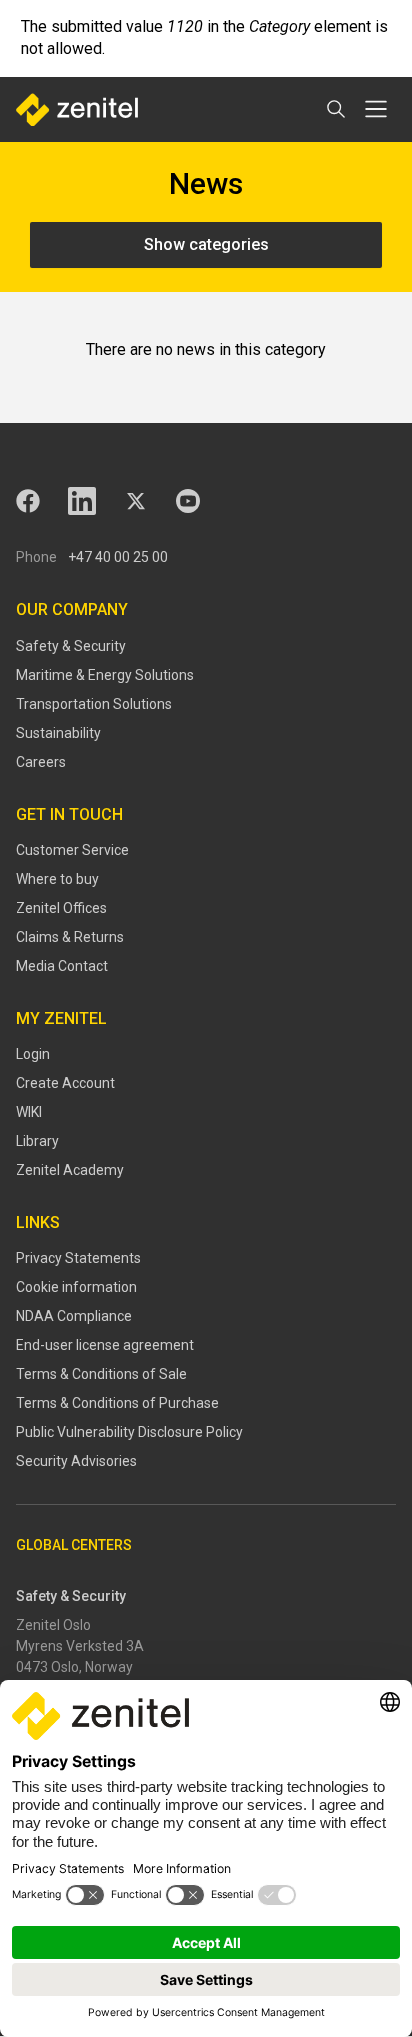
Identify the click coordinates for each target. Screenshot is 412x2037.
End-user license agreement (105, 1345)
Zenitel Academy (70, 1170)
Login (33, 1054)
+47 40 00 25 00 (118, 557)
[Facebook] (28, 501)
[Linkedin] (82, 501)
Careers (41, 762)
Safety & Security (71, 646)
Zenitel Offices (61, 908)
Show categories (206, 244)
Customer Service (72, 850)
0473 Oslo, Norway (74, 1667)
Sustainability (58, 733)
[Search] (336, 109)
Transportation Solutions (94, 704)
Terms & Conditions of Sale (101, 1374)
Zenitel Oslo (53, 1625)
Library (37, 1141)
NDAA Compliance (74, 1316)
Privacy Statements (78, 1258)
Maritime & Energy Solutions (105, 675)
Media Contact (62, 966)
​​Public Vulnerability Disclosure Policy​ (129, 1432)
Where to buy (57, 879)
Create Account (65, 1083)
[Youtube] (188, 501)
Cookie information (76, 1287)
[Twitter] (136, 501)
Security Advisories (76, 1461)
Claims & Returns (70, 937)
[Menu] (376, 109)
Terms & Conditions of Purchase (117, 1403)
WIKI (29, 1112)
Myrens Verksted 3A (80, 1646)
